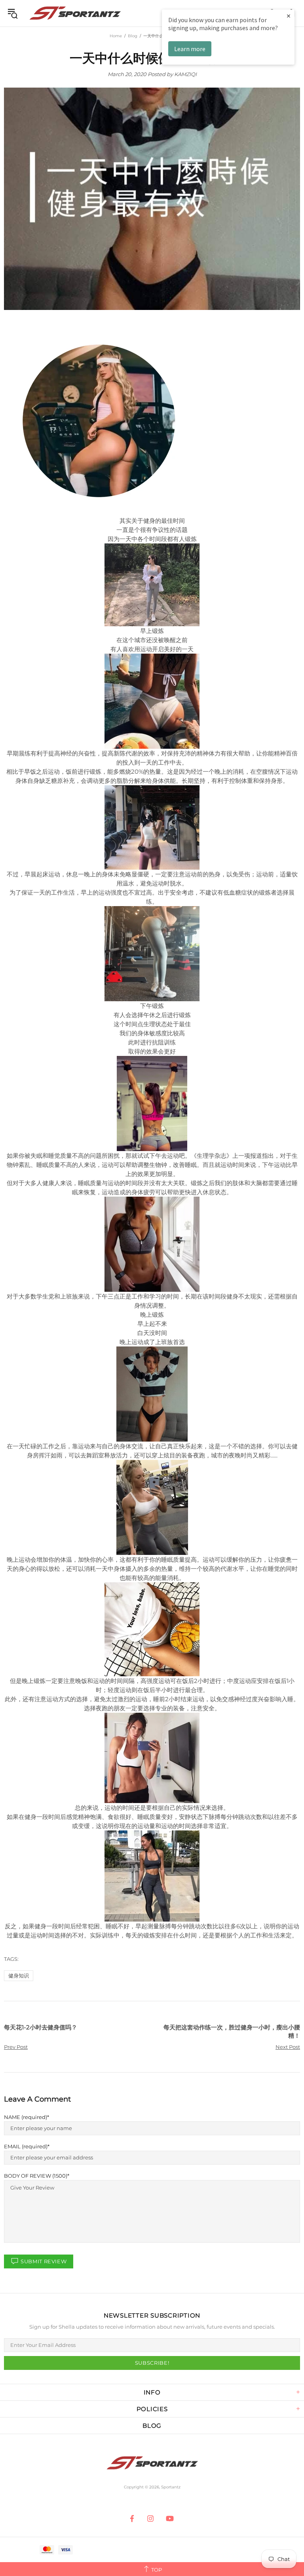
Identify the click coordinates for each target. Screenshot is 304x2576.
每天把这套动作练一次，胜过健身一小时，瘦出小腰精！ (232, 2031)
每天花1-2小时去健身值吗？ (41, 2027)
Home (116, 36)
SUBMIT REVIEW (44, 2261)
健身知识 (19, 1976)
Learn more (190, 49)
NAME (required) (26, 2117)
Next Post (288, 2047)
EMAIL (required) (26, 2146)
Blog (133, 36)
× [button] (289, 16)
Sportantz (75, 13)
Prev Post (16, 2047)
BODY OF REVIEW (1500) (36, 2176)
